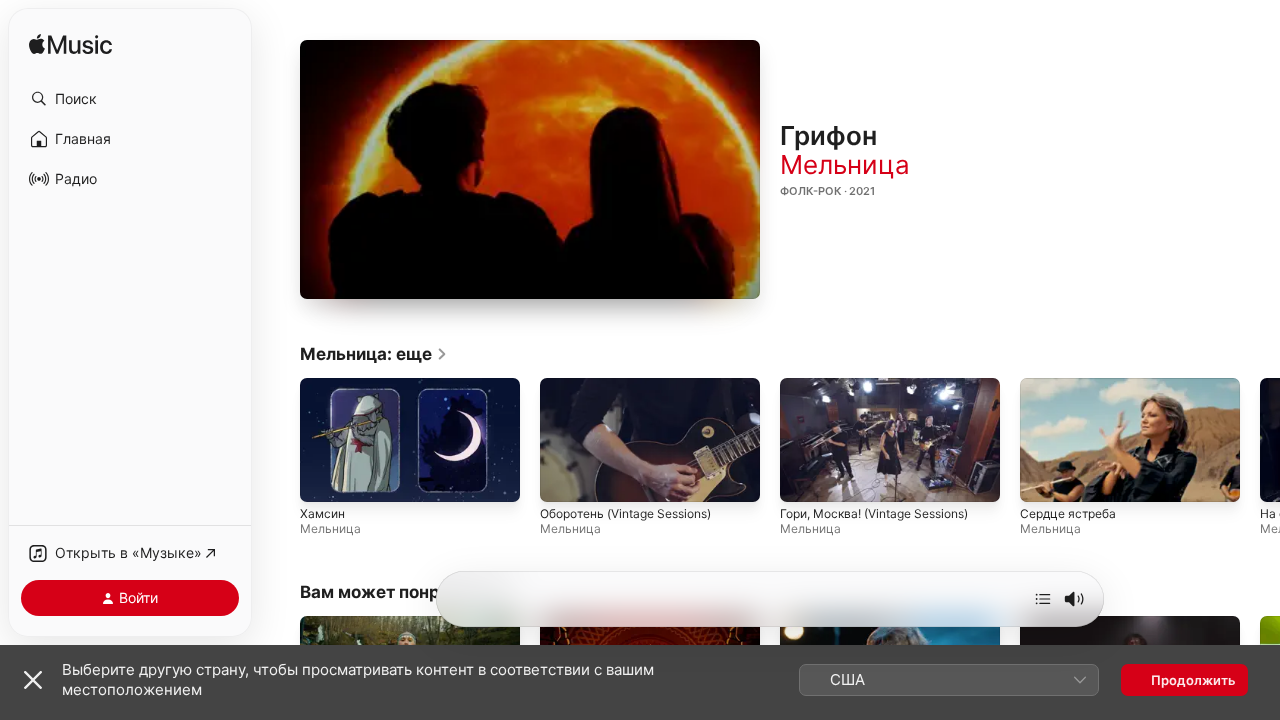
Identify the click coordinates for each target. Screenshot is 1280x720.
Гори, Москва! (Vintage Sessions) (874, 514)
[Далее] (1043, 599)
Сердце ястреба (1068, 514)
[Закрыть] (33, 680)
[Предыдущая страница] (280, 440)
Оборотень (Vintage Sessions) (625, 514)
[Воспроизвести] (530, 170)
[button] (130, 99)
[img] (70, 45)
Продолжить (1193, 680)
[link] (374, 354)
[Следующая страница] (1260, 440)
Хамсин (322, 514)
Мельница (845, 164)
